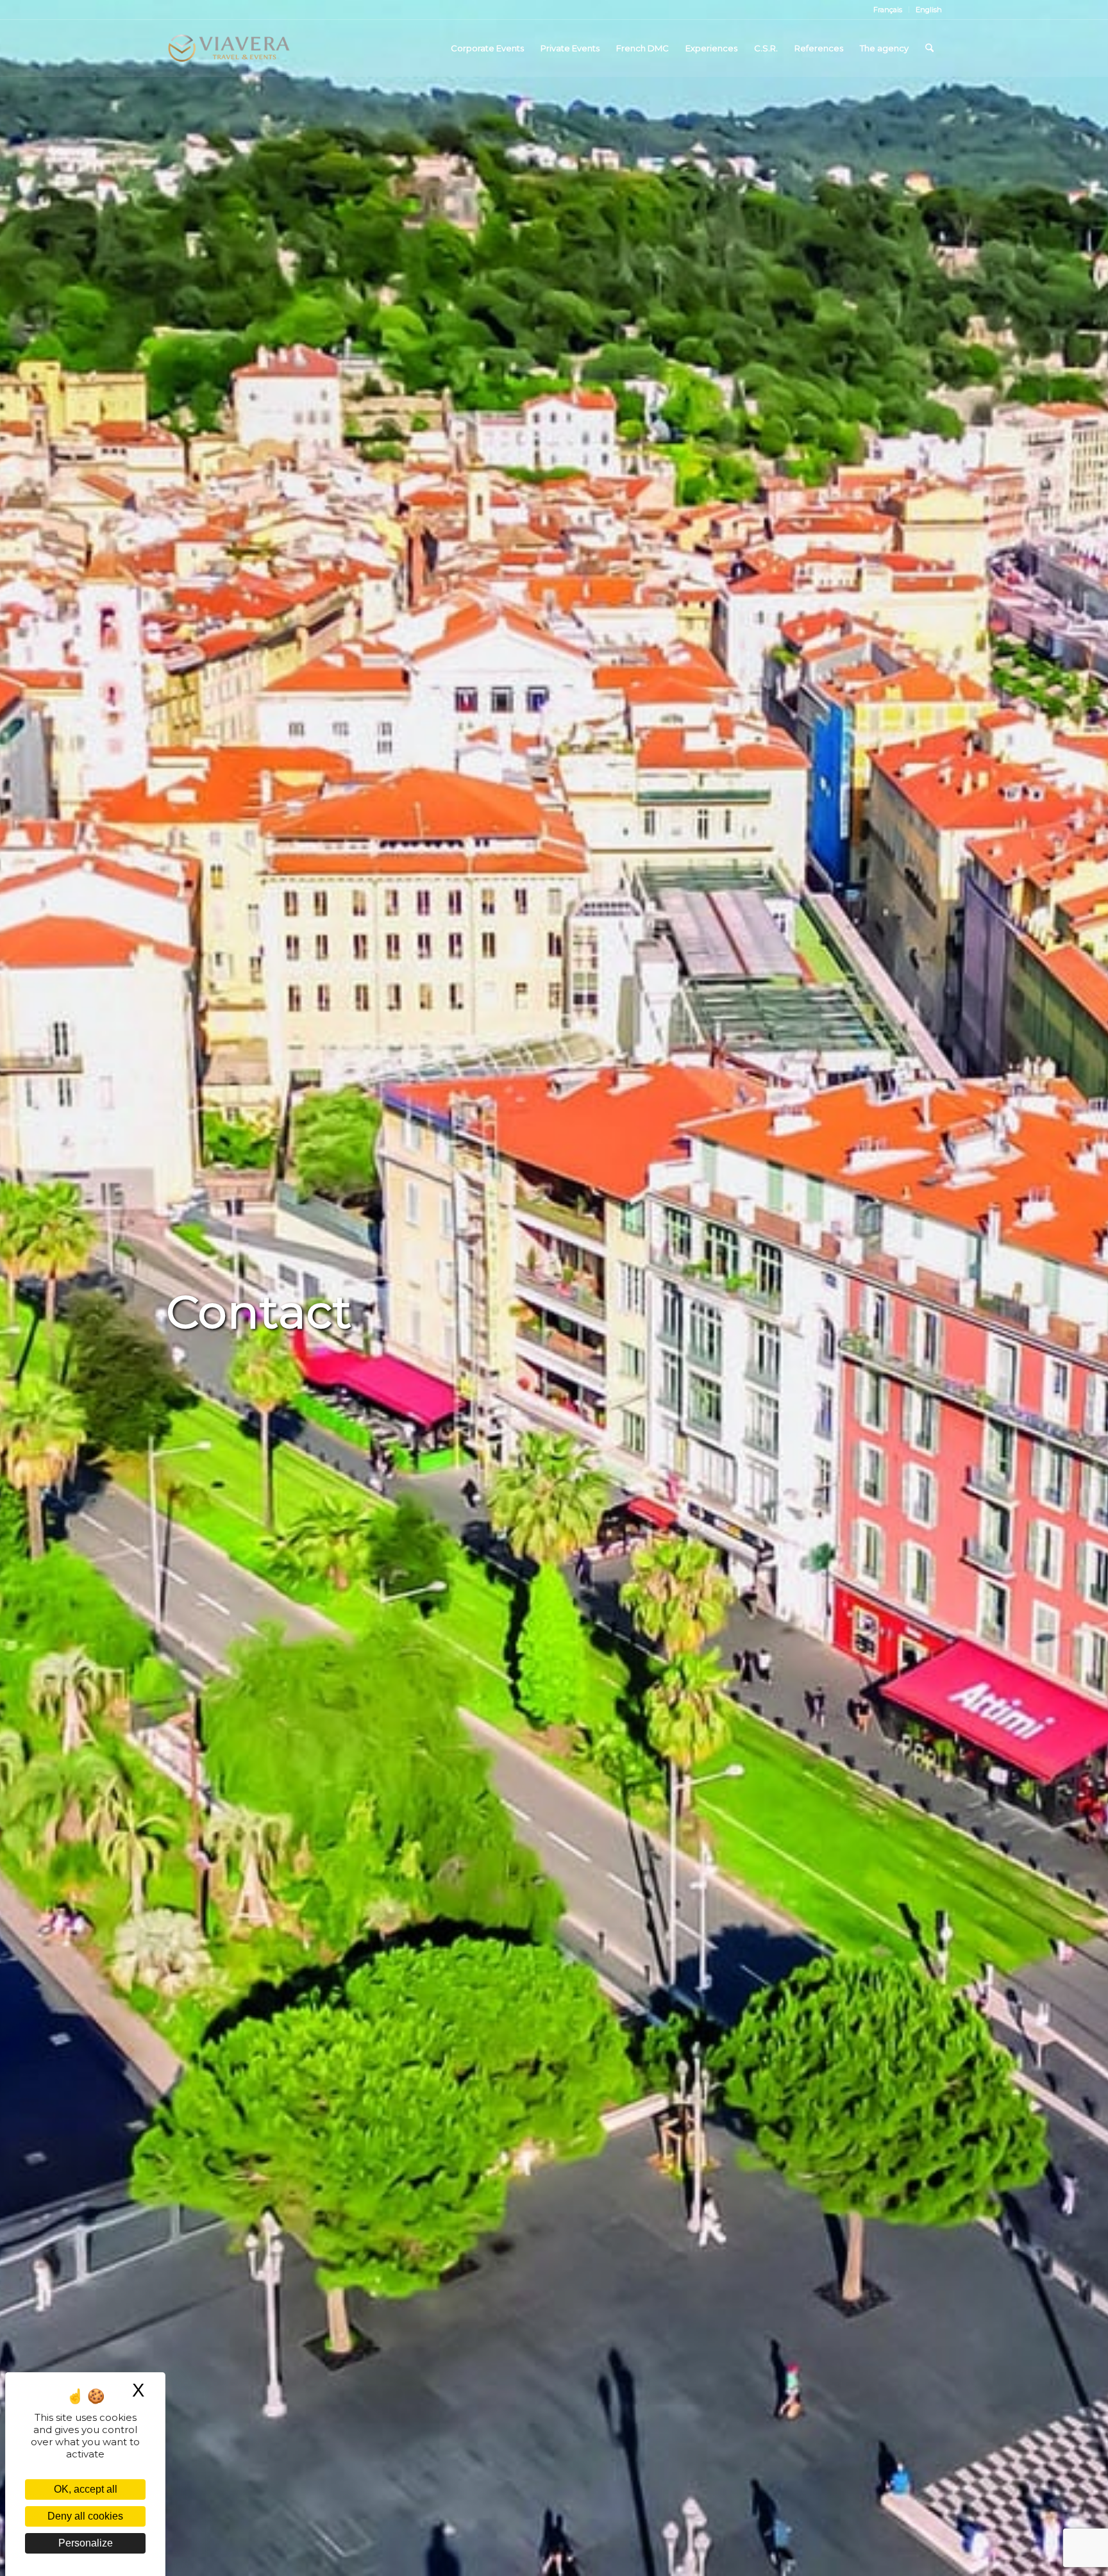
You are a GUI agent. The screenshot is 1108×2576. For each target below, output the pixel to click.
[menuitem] (888, 10)
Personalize (86, 2543)
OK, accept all (86, 2489)
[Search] (929, 48)
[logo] (229, 48)
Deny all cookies (85, 2516)
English (929, 10)
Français (888, 10)
